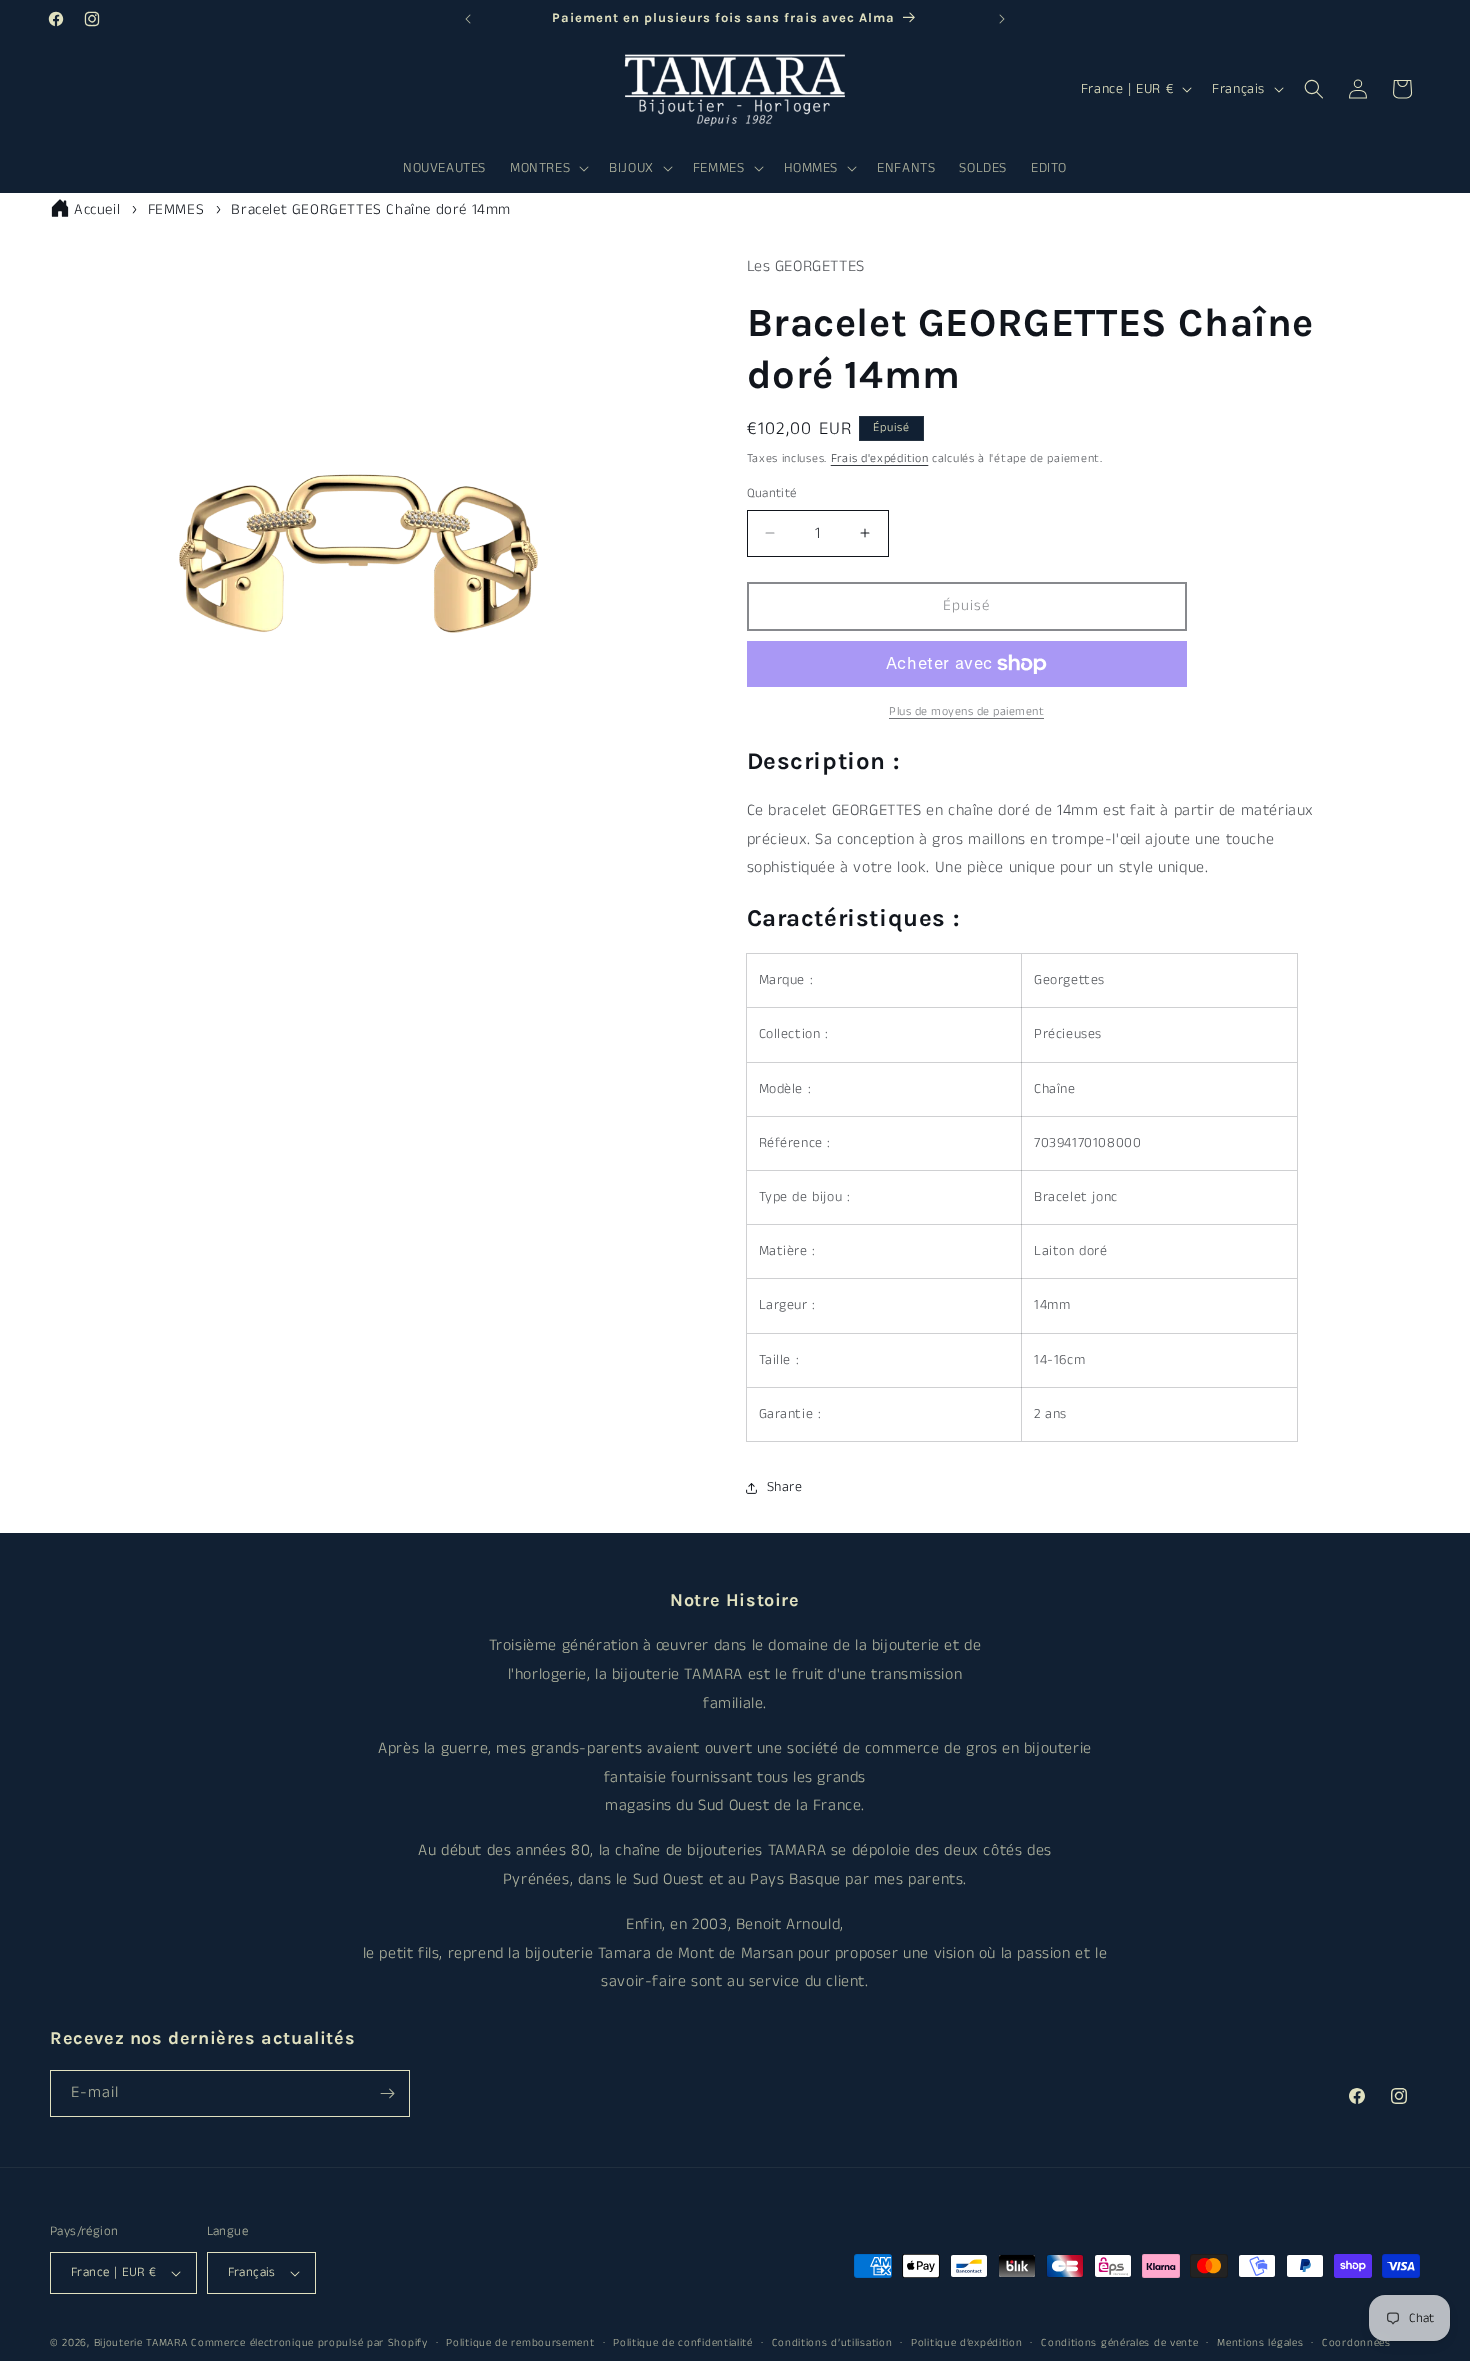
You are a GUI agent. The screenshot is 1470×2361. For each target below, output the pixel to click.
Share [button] (785, 1487)
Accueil (97, 209)
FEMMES (176, 209)
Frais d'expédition (880, 458)
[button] (547, 168)
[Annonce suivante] (1002, 19)
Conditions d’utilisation (832, 2343)
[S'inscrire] (387, 2093)
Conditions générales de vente (1119, 2343)
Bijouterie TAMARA (141, 2343)
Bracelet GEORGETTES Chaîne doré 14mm (371, 209)
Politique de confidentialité (683, 2343)
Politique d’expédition (966, 2343)
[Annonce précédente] (468, 19)
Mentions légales (1260, 2343)
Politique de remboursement (520, 2343)
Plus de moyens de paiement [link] (966, 711)
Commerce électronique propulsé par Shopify (309, 2343)
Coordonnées (1356, 2343)
